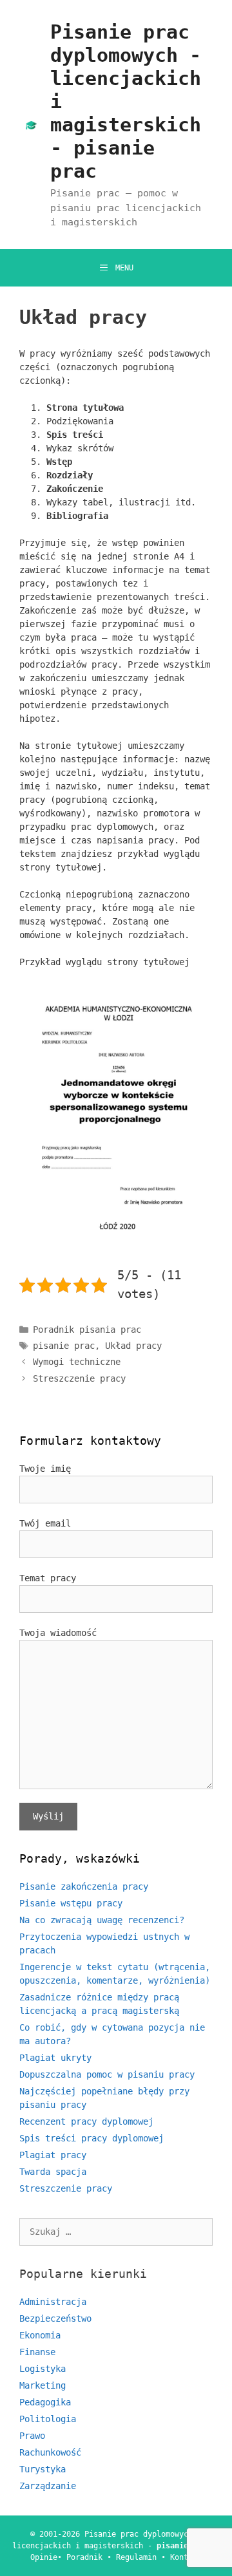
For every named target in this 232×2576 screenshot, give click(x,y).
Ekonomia (40, 2335)
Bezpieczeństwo (55, 2318)
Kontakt (186, 2557)
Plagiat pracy (53, 2155)
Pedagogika (45, 2402)
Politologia (48, 2419)
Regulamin (136, 2557)
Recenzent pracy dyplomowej (86, 2121)
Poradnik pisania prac (87, 1330)
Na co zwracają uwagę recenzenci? (102, 1920)
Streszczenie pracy (79, 1378)
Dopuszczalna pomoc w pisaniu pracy (107, 2074)
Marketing (43, 2385)
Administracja (53, 2302)
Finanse (37, 2352)
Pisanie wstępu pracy (71, 1903)
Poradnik (84, 2557)
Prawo (32, 2436)
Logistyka (43, 2369)
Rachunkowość (50, 2452)
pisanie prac (64, 1346)
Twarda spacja (53, 2172)
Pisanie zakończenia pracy (84, 1886)
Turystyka (43, 2469)
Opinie (44, 2557)
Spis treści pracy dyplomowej (92, 2138)
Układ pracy (133, 1346)
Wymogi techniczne (77, 1362)
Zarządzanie (48, 2486)
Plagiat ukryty (55, 2058)
